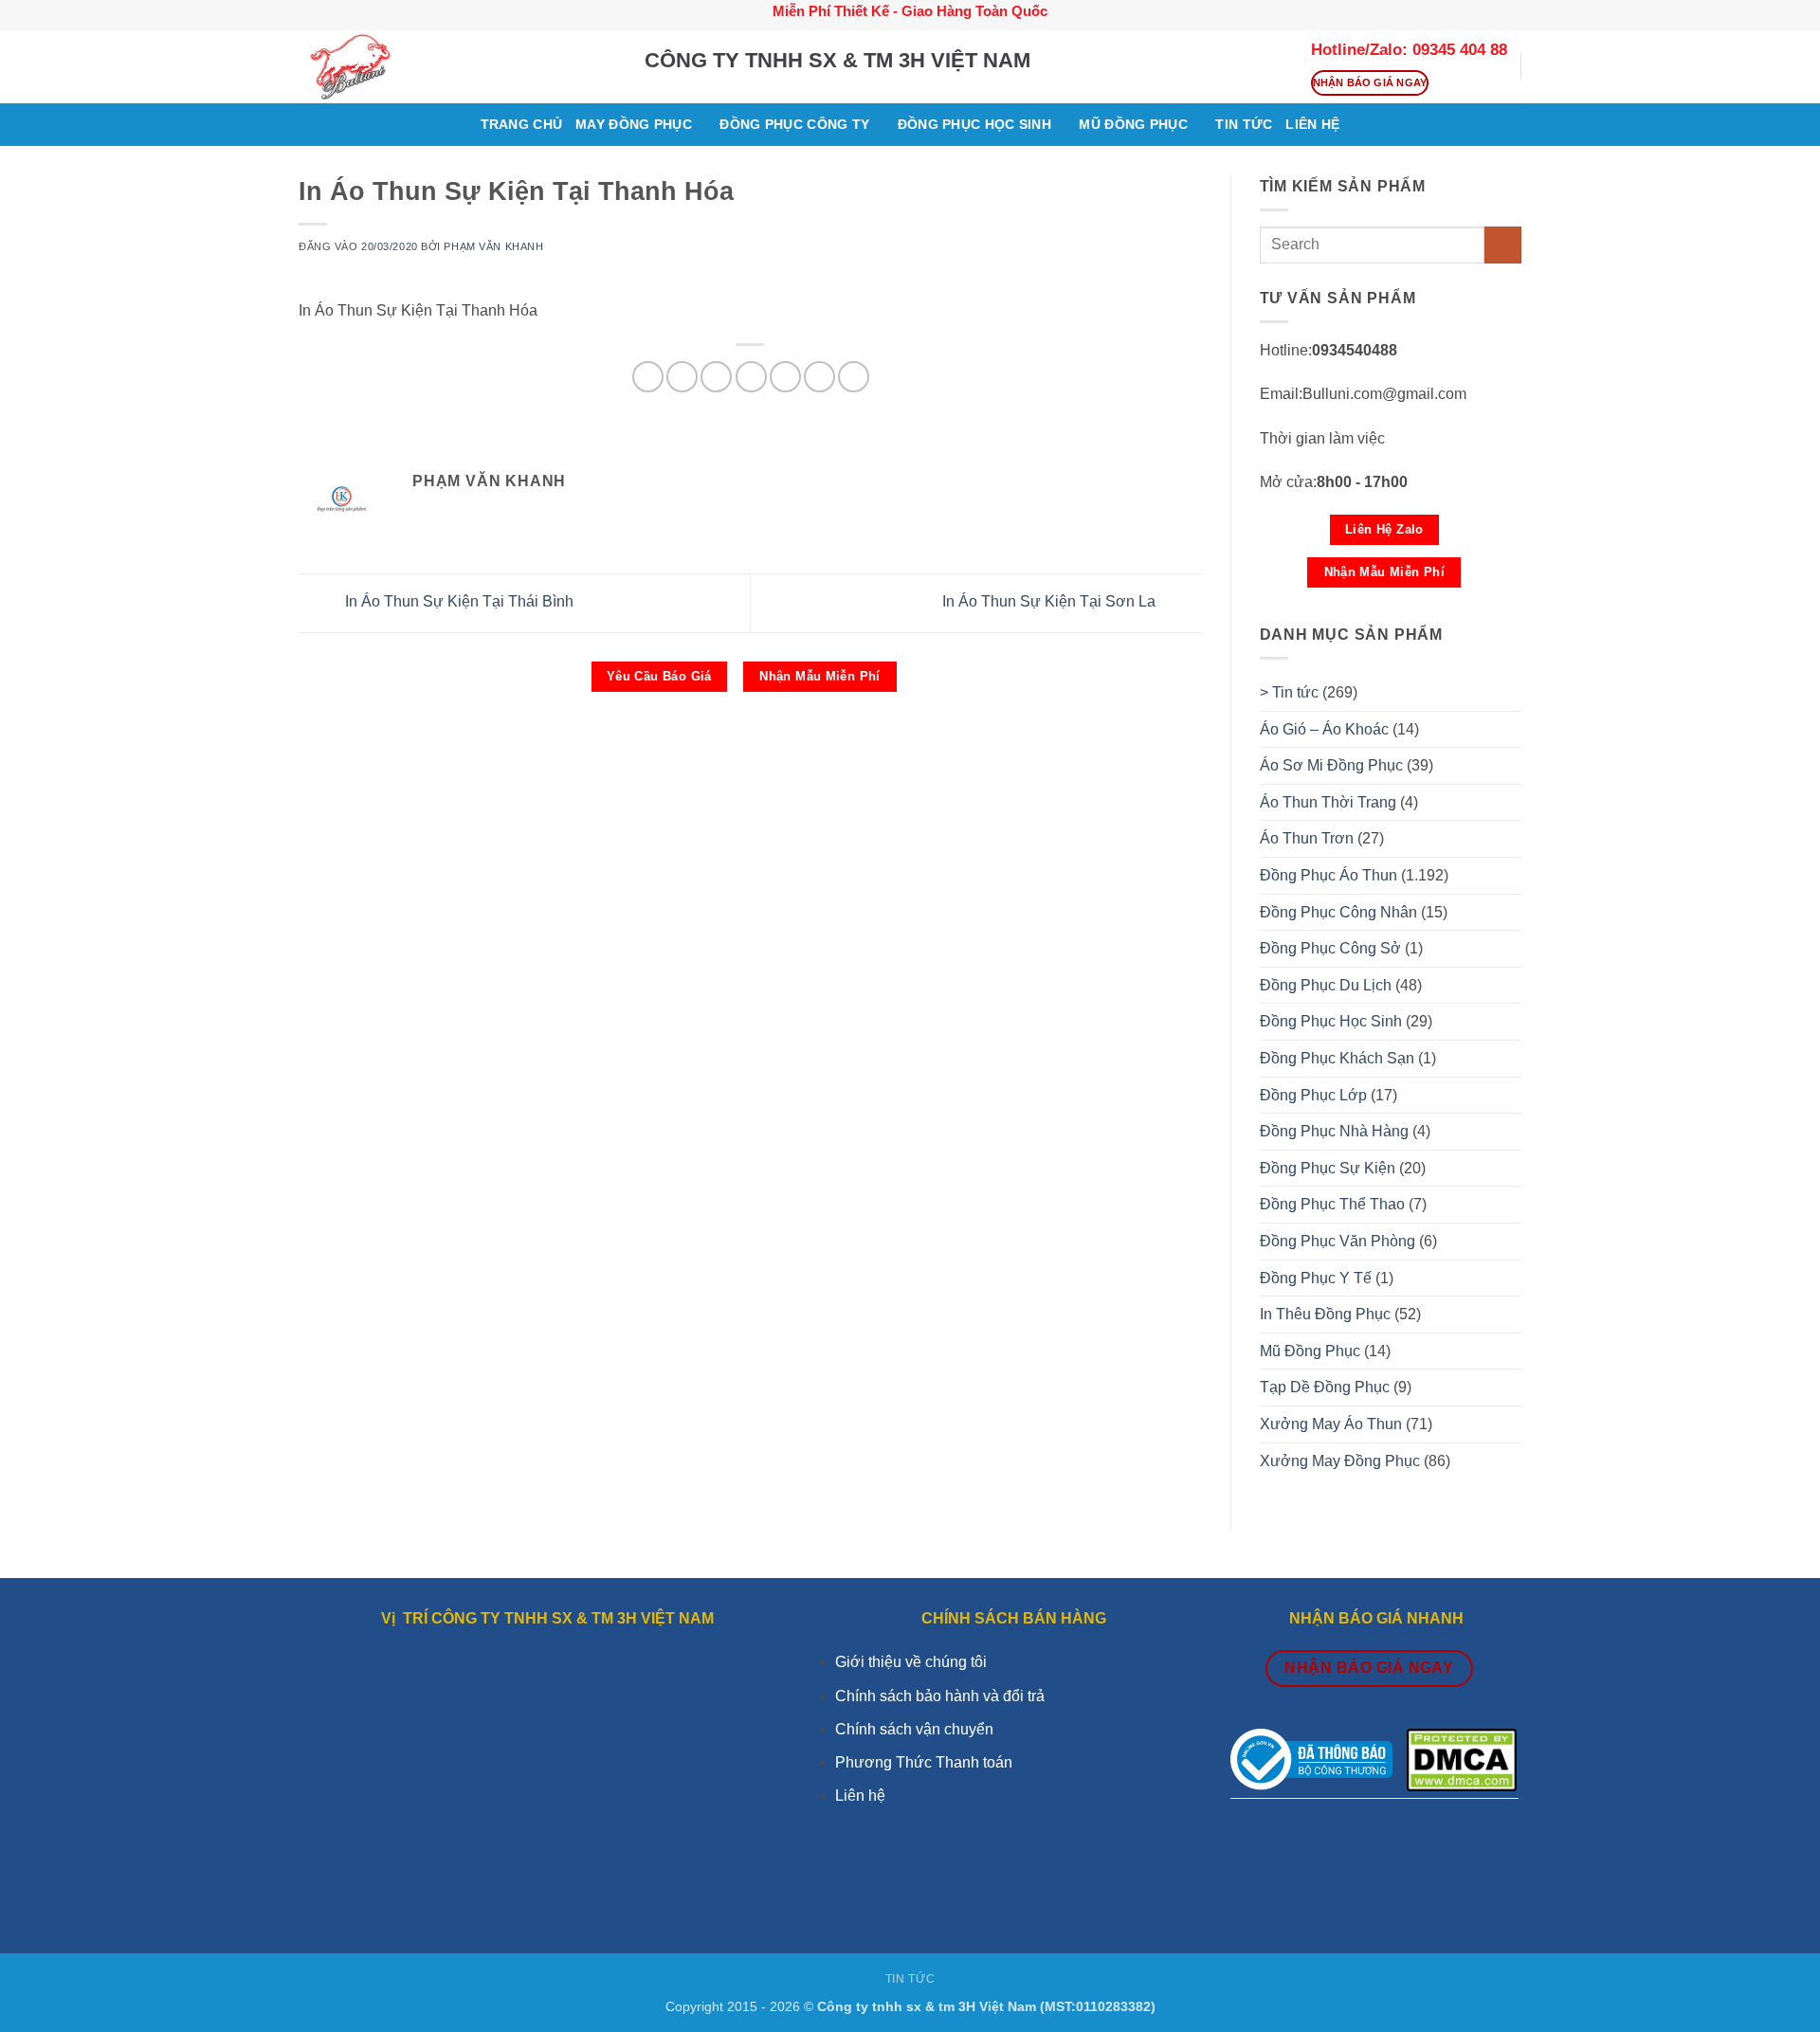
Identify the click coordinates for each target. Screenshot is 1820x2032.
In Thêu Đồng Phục (1325, 1314)
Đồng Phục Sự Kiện (1328, 1168)
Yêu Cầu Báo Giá (659, 676)
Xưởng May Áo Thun (1331, 1424)
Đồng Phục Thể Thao (1332, 1204)
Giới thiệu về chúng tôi (911, 1662)
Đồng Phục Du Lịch (1326, 985)
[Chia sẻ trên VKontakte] (751, 377)
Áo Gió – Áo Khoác (1324, 729)
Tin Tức (910, 1979)
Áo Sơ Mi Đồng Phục (1331, 765)
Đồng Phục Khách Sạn (1337, 1058)
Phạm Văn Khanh (493, 246)
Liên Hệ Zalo (1384, 529)
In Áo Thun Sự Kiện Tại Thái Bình (457, 601)
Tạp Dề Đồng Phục (1325, 1387)
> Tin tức (1289, 692)
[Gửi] (1503, 245)
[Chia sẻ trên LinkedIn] (785, 377)
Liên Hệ (1312, 124)
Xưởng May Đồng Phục (1340, 1461)
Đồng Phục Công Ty (794, 124)
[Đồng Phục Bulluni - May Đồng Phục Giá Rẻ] (457, 67)
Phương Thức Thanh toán (924, 1762)
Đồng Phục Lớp (1313, 1095)
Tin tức (1244, 124)
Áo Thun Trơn (1307, 838)
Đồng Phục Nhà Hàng (1334, 1131)
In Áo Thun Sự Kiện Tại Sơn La (1051, 601)
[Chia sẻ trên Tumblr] (819, 377)
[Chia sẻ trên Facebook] (648, 377)
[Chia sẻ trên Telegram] (854, 377)
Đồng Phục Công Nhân (1338, 912)
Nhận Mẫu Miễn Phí (820, 676)
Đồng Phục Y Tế (1316, 1278)
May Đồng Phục (634, 124)
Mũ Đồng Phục (1133, 124)
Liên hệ (860, 1796)
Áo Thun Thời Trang (1328, 802)
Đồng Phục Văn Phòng (1338, 1241)
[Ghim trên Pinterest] (716, 377)
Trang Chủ (522, 124)
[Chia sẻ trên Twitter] (682, 377)
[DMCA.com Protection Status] (1462, 1758)
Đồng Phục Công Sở (1330, 948)
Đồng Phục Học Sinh (974, 124)
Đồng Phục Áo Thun (1329, 875)
